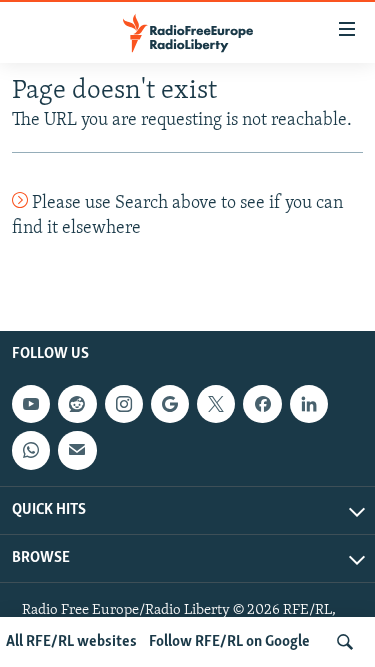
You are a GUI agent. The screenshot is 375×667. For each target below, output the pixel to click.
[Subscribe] (77, 450)
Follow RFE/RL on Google (229, 642)
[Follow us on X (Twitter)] (216, 404)
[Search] (345, 642)
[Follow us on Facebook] (262, 404)
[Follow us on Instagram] (124, 404)
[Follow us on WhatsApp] (31, 450)
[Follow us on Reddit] (77, 404)
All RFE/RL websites (71, 642)
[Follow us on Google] (170, 404)
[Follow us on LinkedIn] (309, 404)
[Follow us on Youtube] (31, 404)
